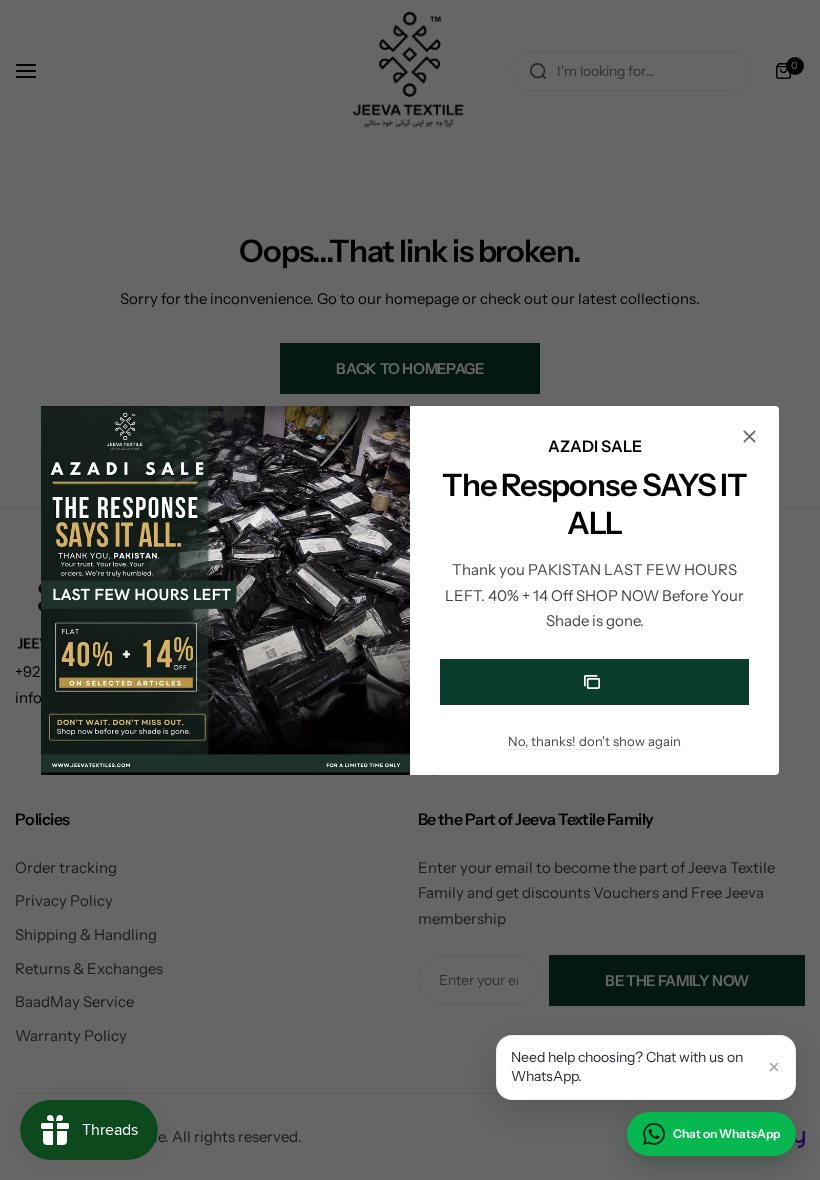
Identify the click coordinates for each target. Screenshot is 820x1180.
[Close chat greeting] (774, 1067)
